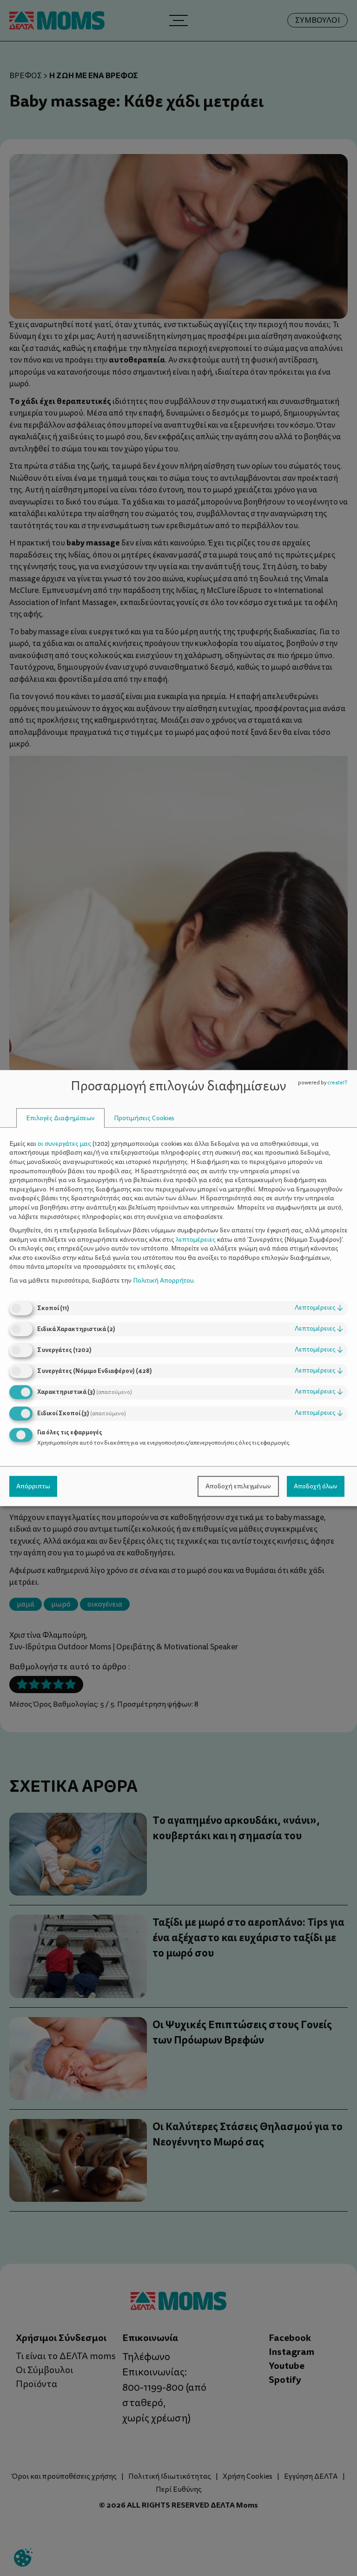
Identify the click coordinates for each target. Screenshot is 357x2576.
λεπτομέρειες (319, 1308)
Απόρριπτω (33, 1486)
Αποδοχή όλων (316, 1486)
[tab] (60, 1118)
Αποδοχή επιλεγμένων (238, 1486)
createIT (337, 1083)
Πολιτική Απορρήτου (163, 1281)
